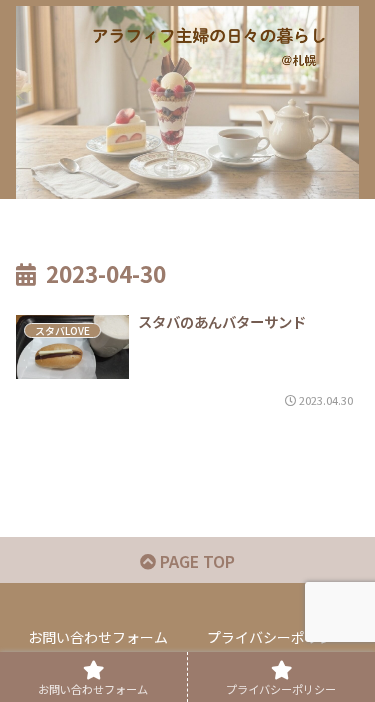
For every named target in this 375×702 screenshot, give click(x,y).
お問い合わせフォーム (98, 637)
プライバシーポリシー (277, 637)
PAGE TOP (195, 561)
